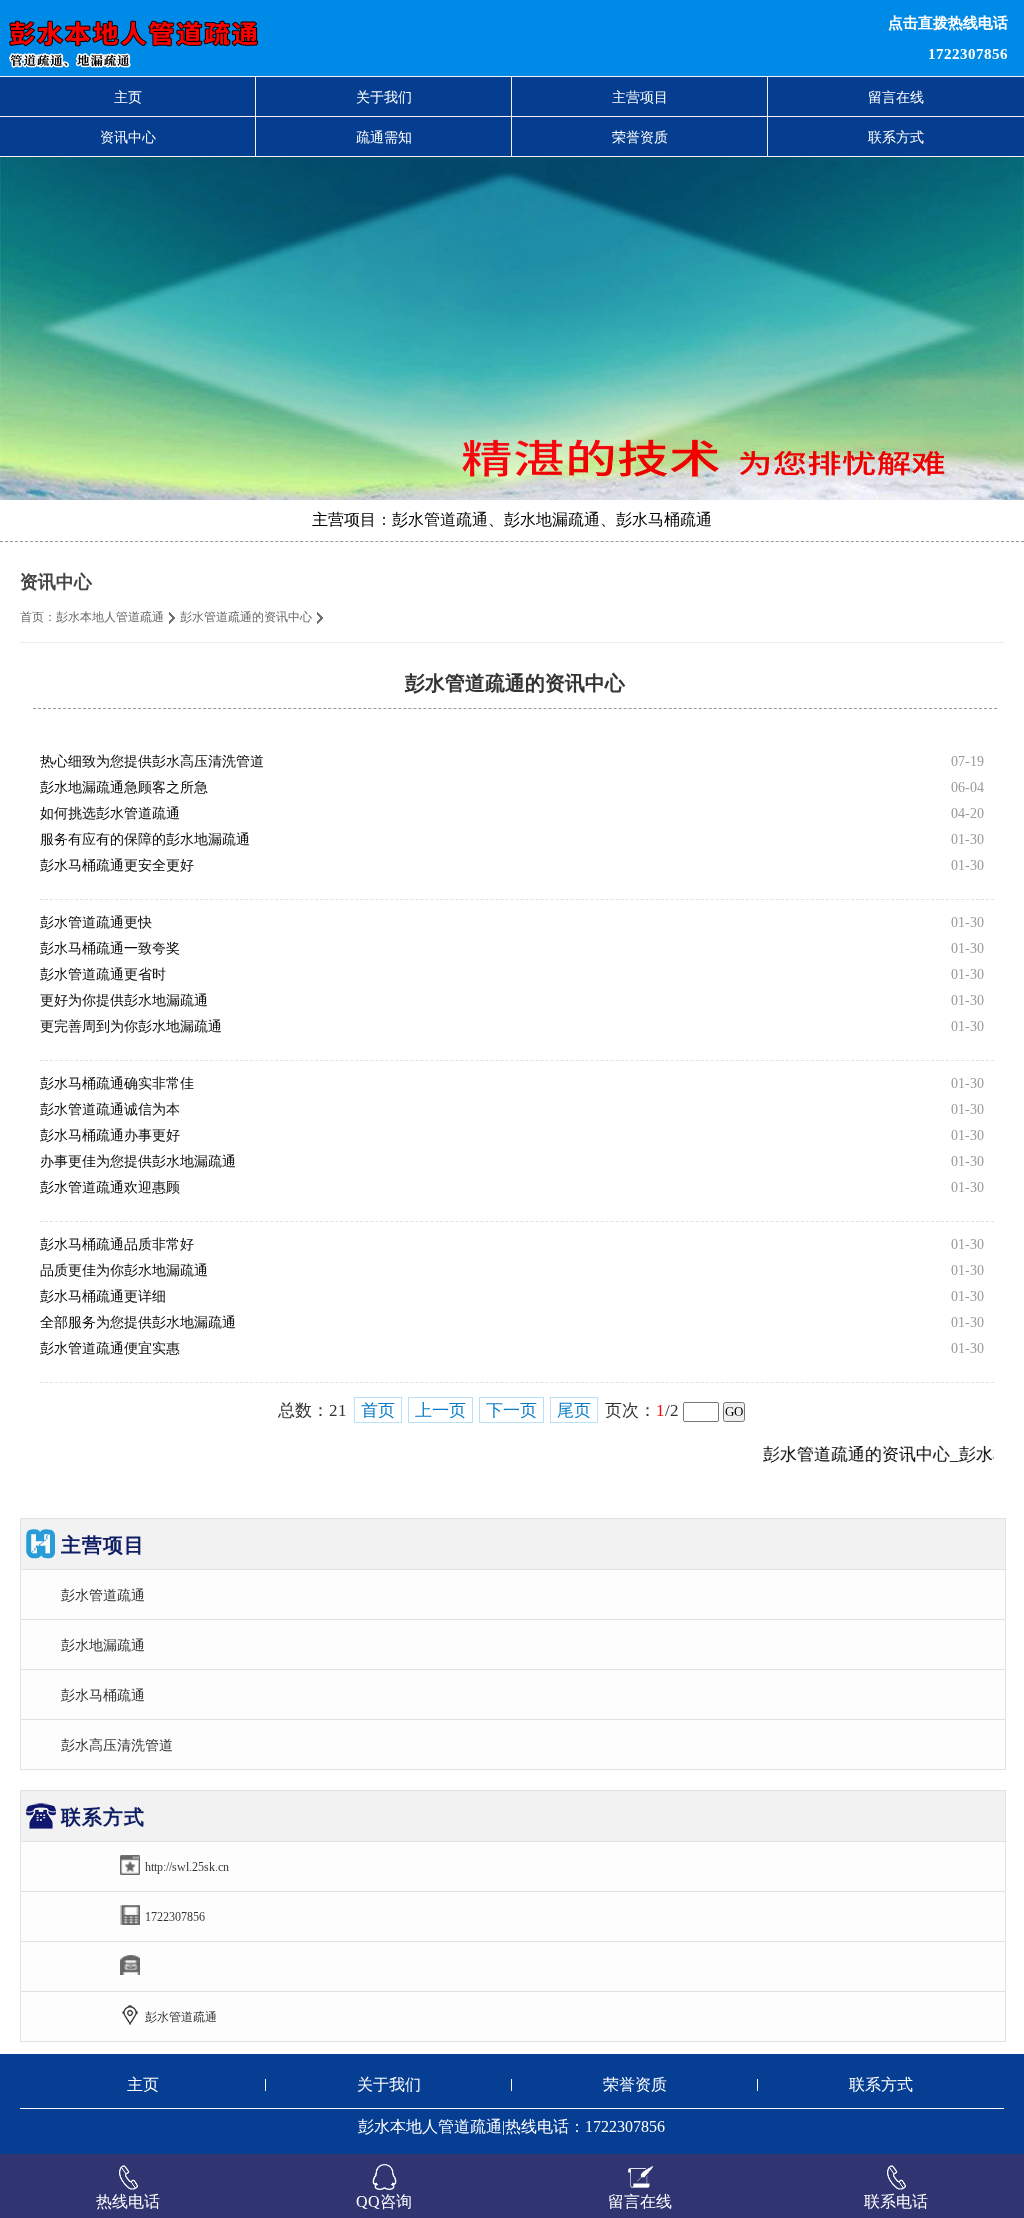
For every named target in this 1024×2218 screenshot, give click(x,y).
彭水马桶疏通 (103, 1695)
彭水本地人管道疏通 (110, 617)
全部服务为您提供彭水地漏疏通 (138, 1322)
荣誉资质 (640, 137)
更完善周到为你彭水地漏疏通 (131, 1026)
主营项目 (640, 97)
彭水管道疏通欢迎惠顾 (110, 1187)
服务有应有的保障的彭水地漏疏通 (145, 839)
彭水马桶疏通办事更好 (110, 1135)
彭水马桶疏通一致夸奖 (110, 948)
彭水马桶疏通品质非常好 (117, 1244)
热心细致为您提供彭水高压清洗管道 (152, 761)
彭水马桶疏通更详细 (103, 1296)
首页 (378, 1410)
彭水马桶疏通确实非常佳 (117, 1083)
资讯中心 (128, 137)
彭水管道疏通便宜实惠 (110, 1348)
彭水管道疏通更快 (96, 922)
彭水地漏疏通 (103, 1645)
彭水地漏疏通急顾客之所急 (124, 787)
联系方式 (896, 137)
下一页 (511, 1410)
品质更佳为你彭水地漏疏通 (124, 1270)
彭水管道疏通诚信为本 (110, 1109)
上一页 (440, 1410)
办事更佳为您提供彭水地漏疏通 (138, 1161)
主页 (128, 97)
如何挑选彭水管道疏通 (110, 813)
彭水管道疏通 (103, 1595)
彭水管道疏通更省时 (103, 974)
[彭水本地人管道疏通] (312, 38)
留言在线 (896, 97)
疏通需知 (384, 137)
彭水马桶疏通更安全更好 (117, 865)
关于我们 (384, 97)
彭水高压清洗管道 (117, 1745)
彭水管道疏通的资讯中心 (246, 617)
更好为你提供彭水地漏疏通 (124, 1000)
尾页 (574, 1410)
